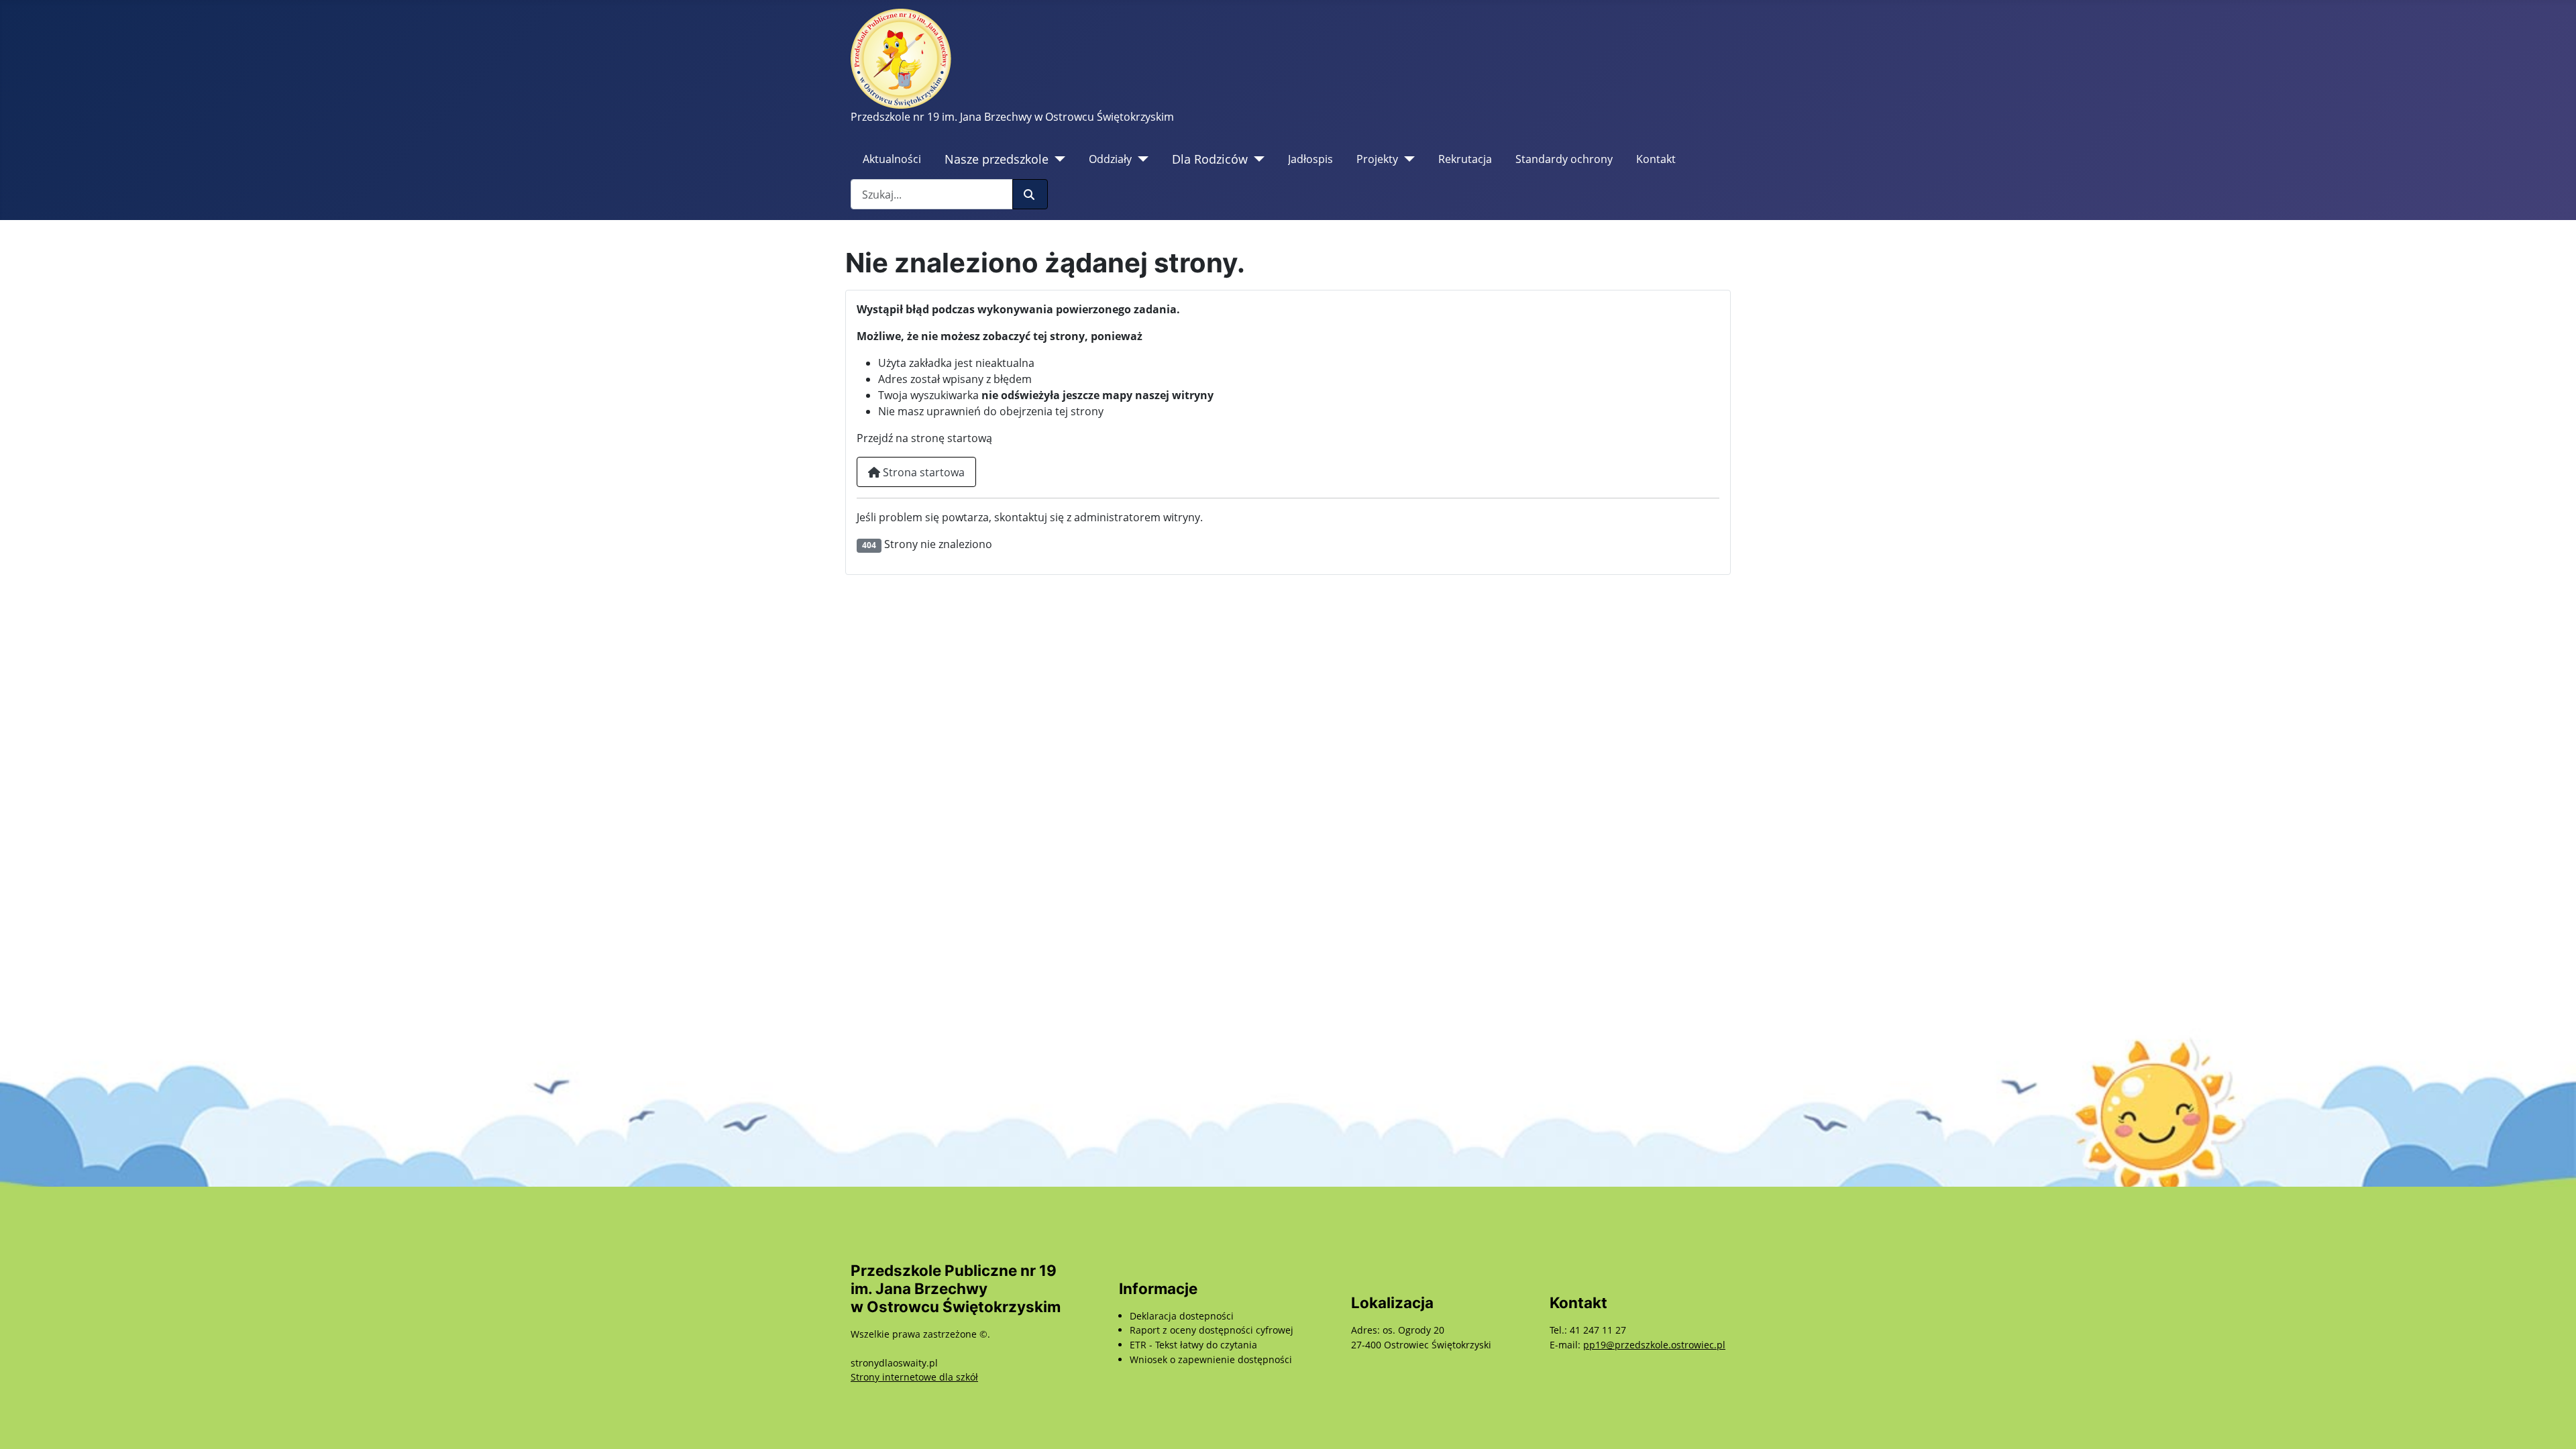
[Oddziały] (1140, 159)
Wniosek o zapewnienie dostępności (1211, 1359)
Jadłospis (1310, 159)
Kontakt (1656, 159)
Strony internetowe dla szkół (914, 1377)
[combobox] (932, 194)
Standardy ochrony (1564, 159)
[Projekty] (1406, 159)
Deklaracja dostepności (1182, 1316)
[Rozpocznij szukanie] (1030, 194)
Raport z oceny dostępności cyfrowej (1212, 1330)
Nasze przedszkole (997, 159)
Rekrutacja (1465, 159)
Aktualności (892, 159)
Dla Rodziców (1210, 159)
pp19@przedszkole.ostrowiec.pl (1654, 1345)
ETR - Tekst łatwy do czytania (1193, 1345)
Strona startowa (922, 472)
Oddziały (1110, 159)
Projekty (1377, 159)
